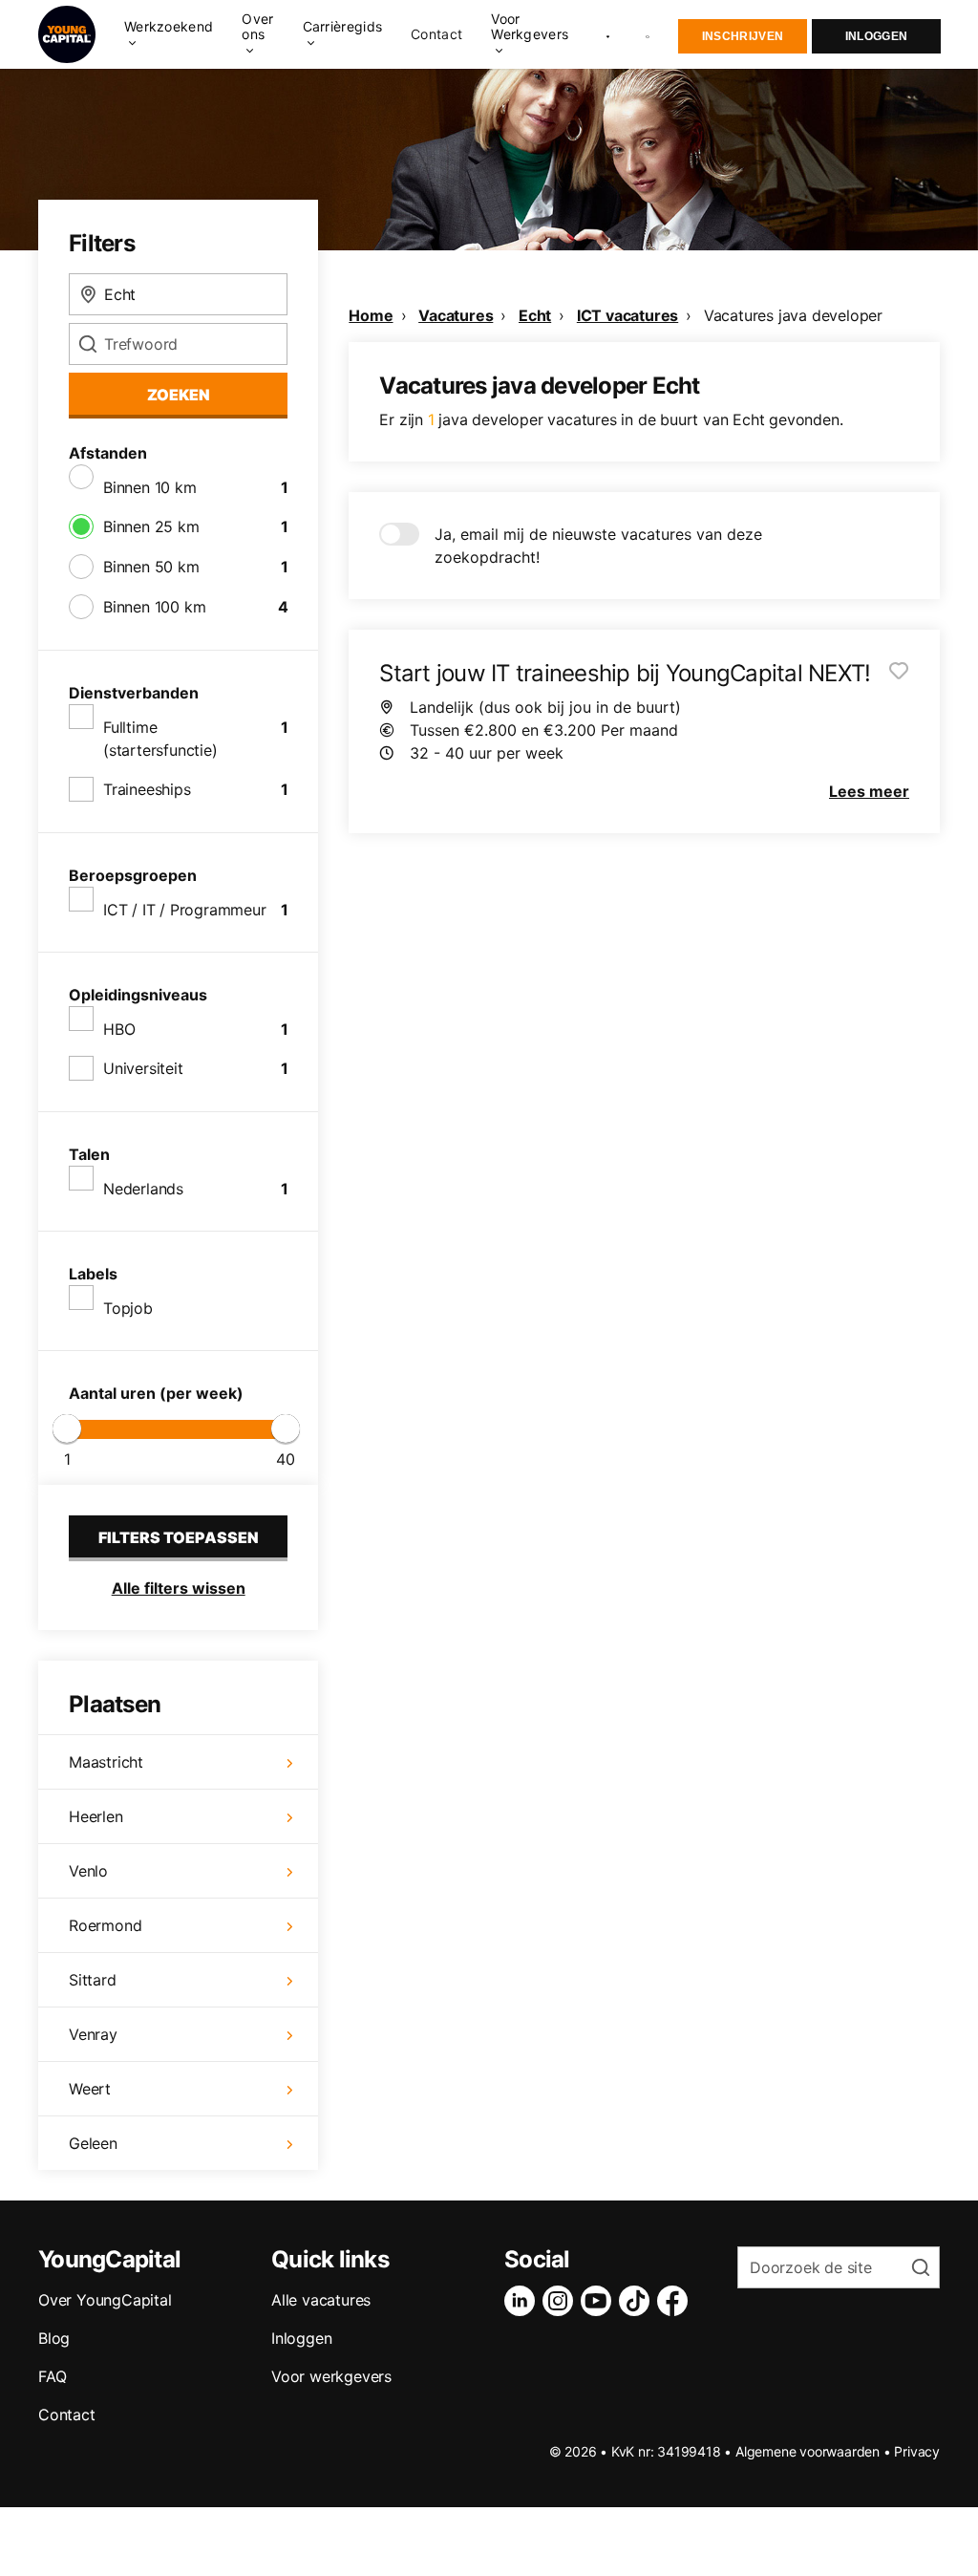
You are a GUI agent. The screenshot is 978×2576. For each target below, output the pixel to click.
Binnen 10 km (150, 487)
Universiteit (143, 1068)
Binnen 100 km (154, 607)
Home (371, 315)
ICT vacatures (627, 315)
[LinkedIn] (523, 2301)
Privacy (917, 2451)
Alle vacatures (321, 2300)
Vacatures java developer (793, 315)
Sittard (93, 1980)
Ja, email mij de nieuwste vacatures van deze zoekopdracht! (598, 546)
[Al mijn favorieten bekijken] (608, 34)
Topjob (128, 1308)
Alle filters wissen (179, 1588)
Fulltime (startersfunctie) (160, 739)
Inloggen (876, 36)
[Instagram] (562, 2301)
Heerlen (96, 1816)
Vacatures (456, 315)
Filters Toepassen (179, 1537)
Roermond (105, 1925)
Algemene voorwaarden (808, 2451)
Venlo (88, 1871)
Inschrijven (743, 36)
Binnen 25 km (151, 526)
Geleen (93, 2143)
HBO (119, 1029)
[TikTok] (638, 2301)
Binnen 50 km (151, 567)
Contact (436, 34)
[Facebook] (676, 2301)
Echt (535, 315)
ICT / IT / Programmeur (185, 910)
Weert (90, 2089)
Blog (54, 2338)
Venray (93, 2034)
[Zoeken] (648, 35)
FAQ (52, 2376)
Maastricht (106, 1762)
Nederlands (143, 1189)
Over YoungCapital (105, 2300)
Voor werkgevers (331, 2376)
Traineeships (147, 789)
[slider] (67, 1428)
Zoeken (179, 395)
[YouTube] (600, 2301)
